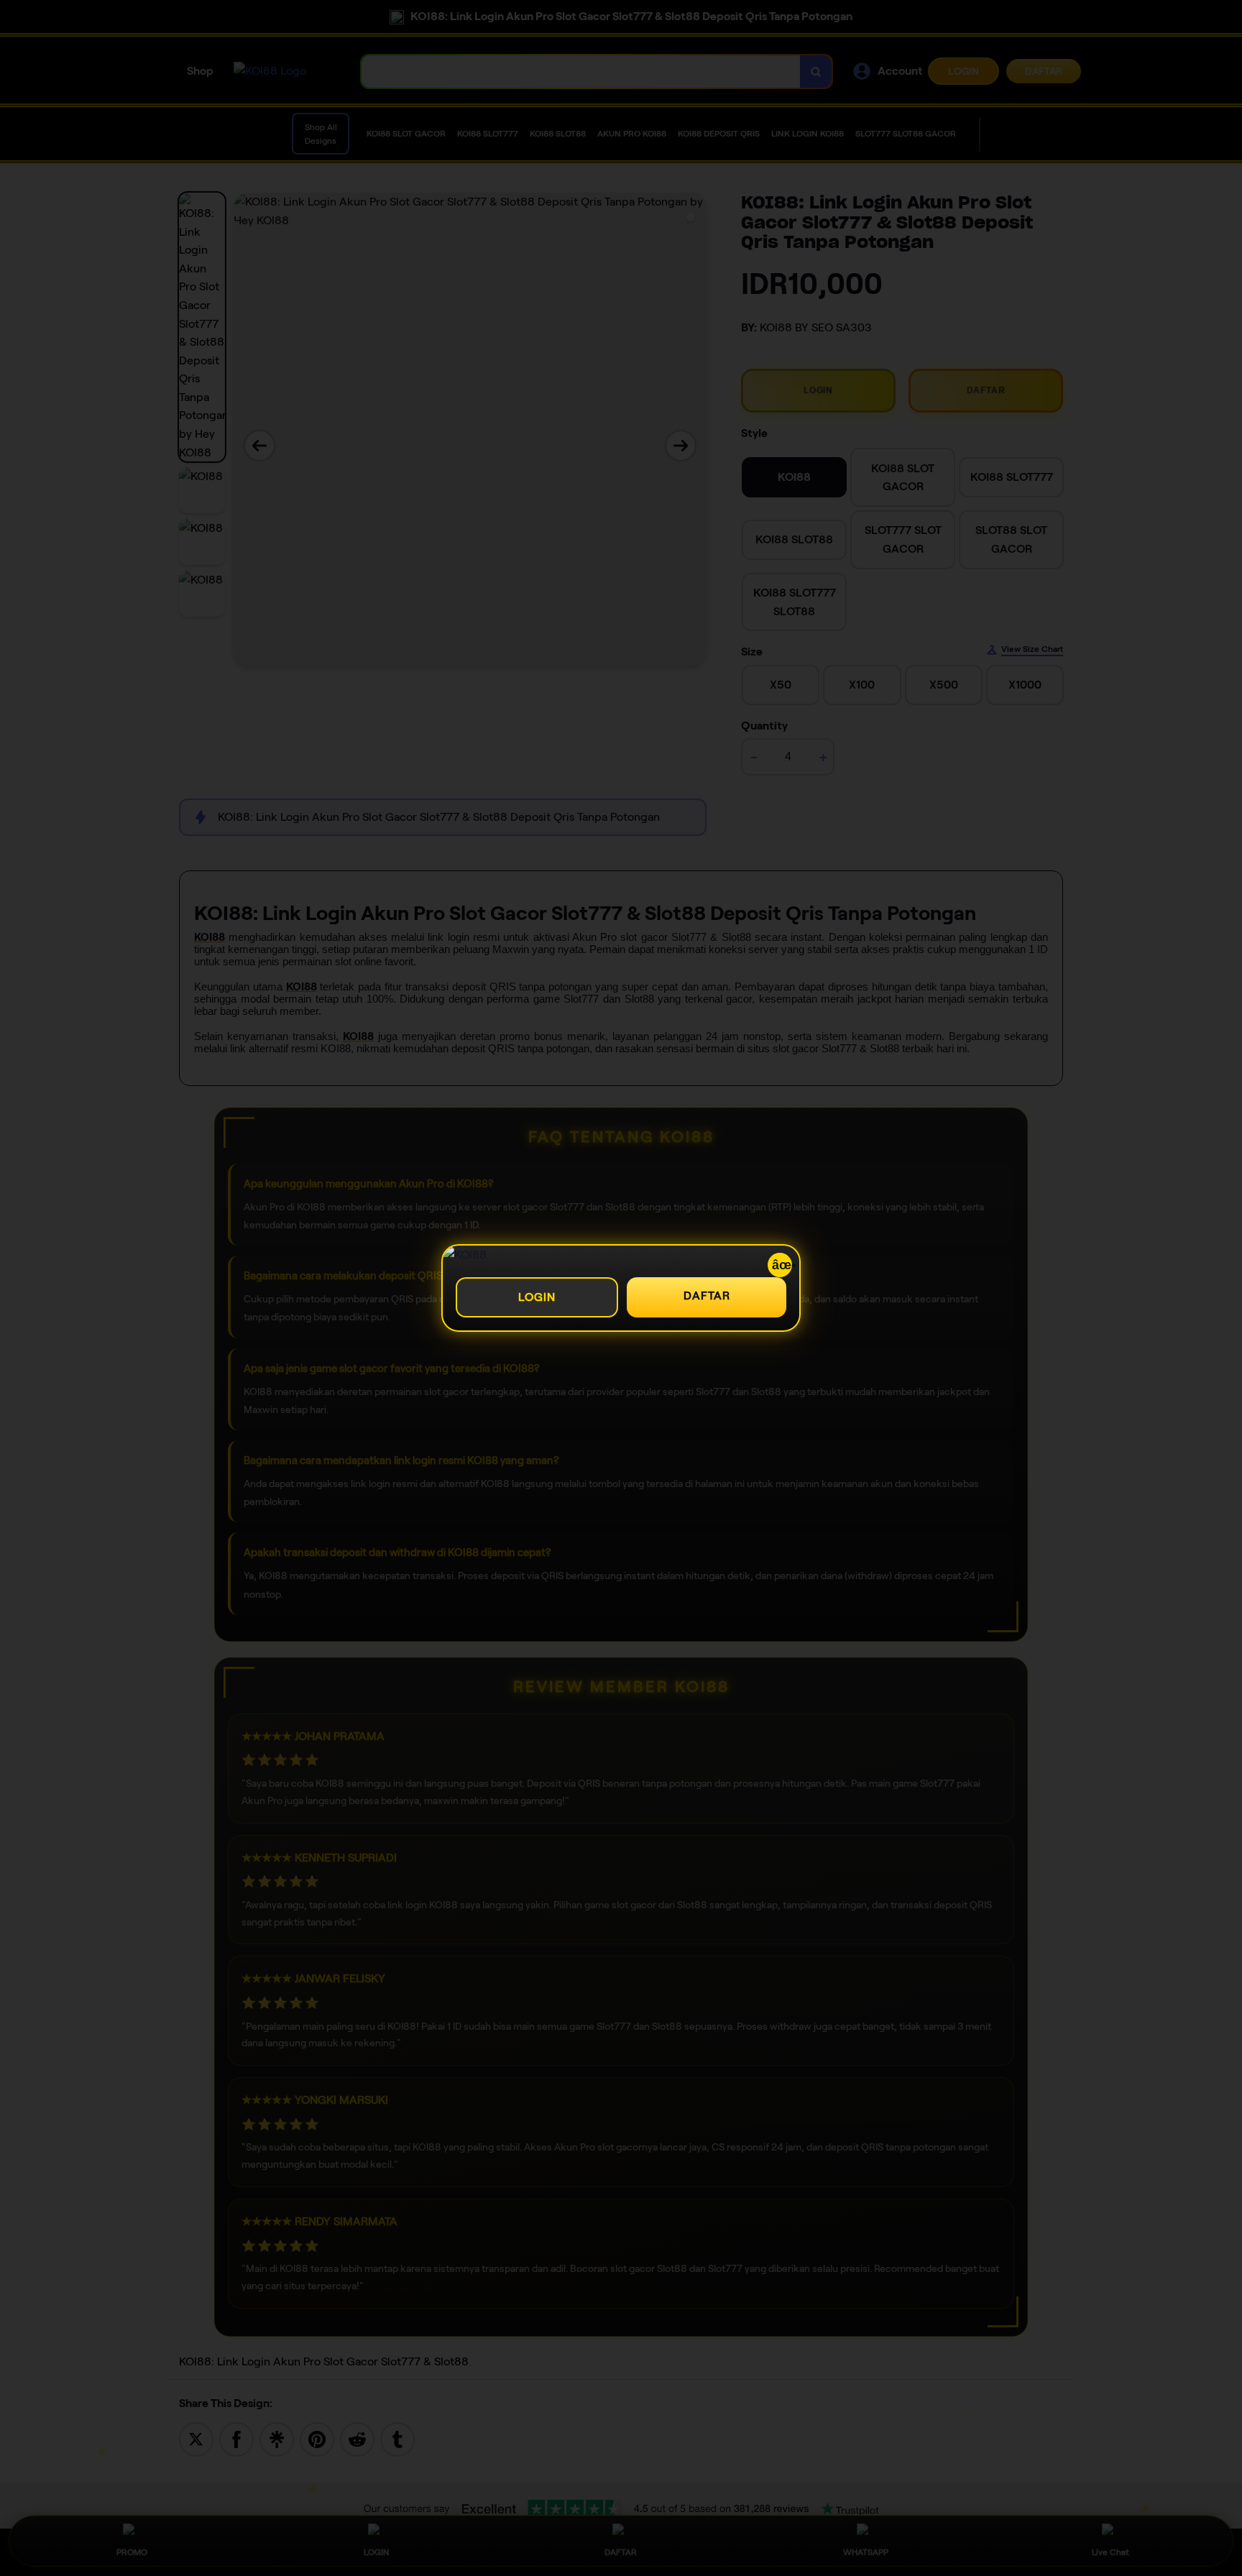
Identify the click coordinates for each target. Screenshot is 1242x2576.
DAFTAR (707, 1296)
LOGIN (537, 1297)
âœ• (782, 1265)
